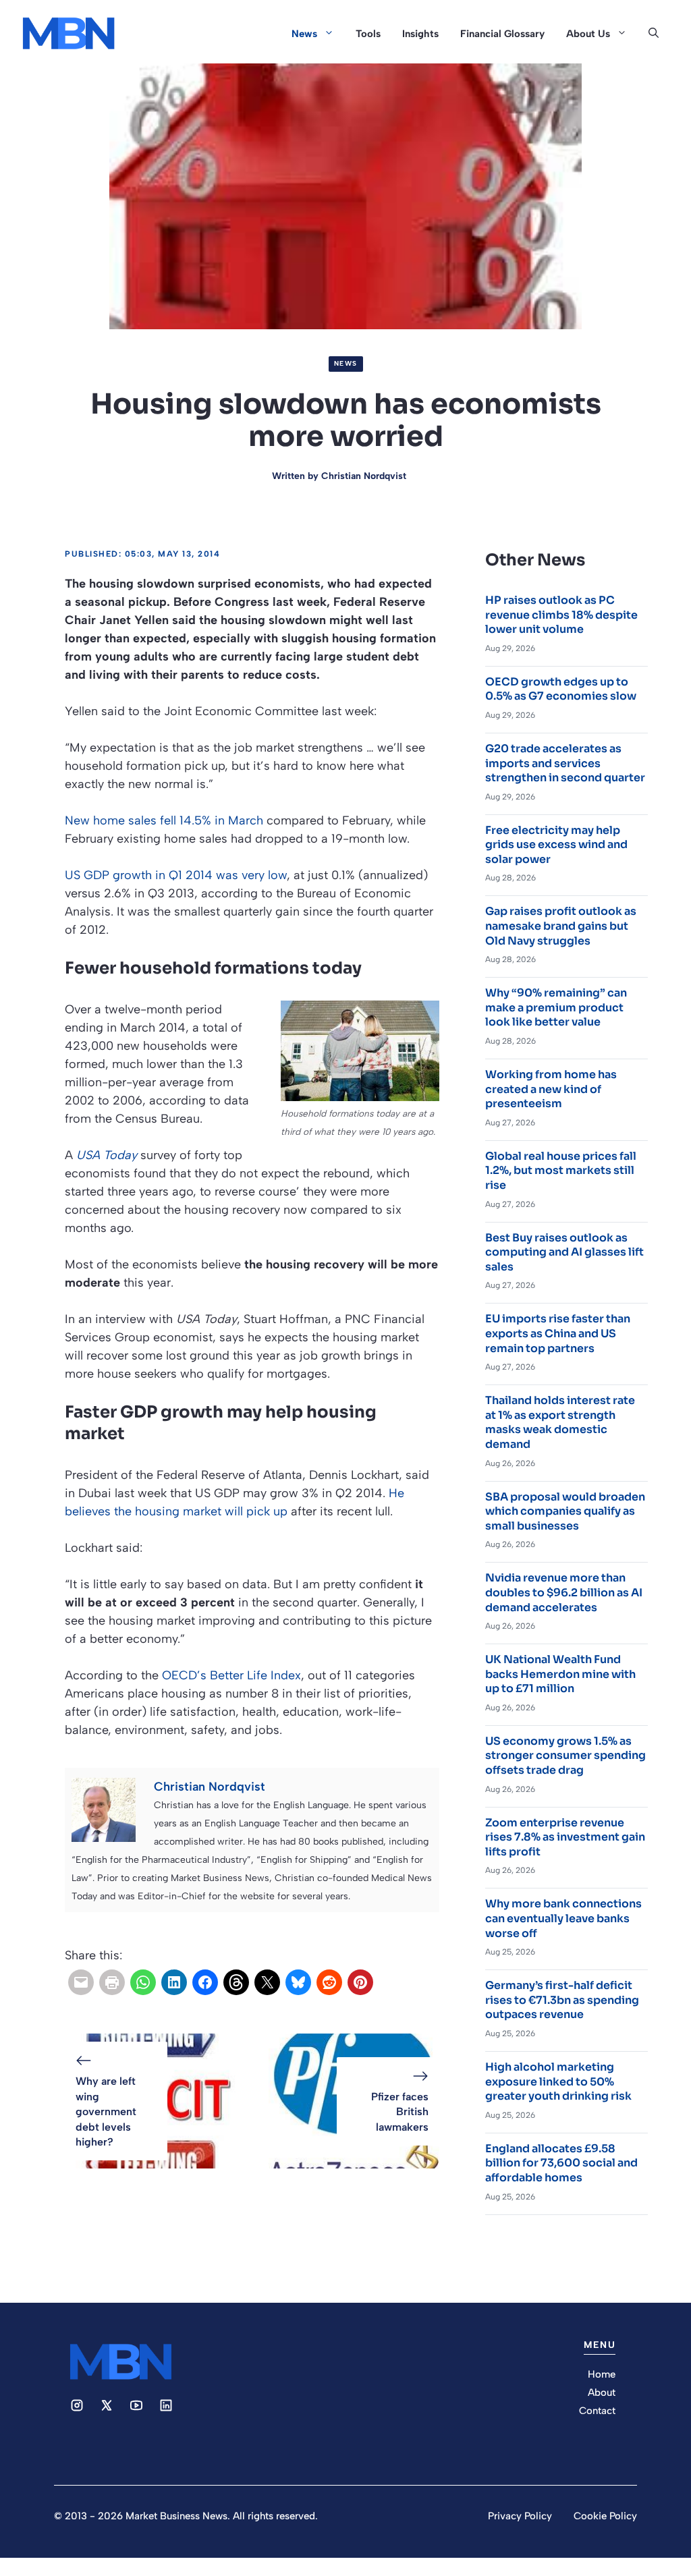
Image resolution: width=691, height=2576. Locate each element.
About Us (588, 34)
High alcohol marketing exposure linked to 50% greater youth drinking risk (558, 2081)
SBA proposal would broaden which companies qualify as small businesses (565, 1511)
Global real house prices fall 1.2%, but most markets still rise (561, 1171)
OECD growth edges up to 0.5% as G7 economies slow (561, 689)
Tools (368, 34)
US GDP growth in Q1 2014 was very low (176, 875)
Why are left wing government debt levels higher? (106, 2111)
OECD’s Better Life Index (231, 1675)
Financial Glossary (502, 34)
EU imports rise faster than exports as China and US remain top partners (558, 1333)
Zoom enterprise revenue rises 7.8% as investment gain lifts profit (565, 1837)
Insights (420, 34)
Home (602, 2374)
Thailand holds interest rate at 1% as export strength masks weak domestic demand (560, 1422)
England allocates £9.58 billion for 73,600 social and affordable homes (561, 2163)
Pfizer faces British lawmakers (400, 2112)
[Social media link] (77, 2405)
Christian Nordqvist (364, 476)
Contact (597, 2411)
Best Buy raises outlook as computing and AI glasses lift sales (564, 1252)
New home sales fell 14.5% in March (164, 820)
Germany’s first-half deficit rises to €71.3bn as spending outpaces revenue (562, 2000)
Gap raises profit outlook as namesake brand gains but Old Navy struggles (561, 926)
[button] (654, 34)
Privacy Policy (520, 2516)
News (304, 34)
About (602, 2392)
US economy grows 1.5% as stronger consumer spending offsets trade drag (565, 1756)
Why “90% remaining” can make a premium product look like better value (556, 1007)
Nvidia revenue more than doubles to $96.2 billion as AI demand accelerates (564, 1592)
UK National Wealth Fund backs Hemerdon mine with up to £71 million (560, 1674)
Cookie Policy (605, 2516)
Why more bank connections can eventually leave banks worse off (563, 1918)
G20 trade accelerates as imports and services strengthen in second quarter (565, 763)
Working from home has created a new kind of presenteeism (551, 1089)
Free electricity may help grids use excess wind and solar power (556, 845)
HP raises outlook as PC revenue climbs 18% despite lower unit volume (561, 615)
